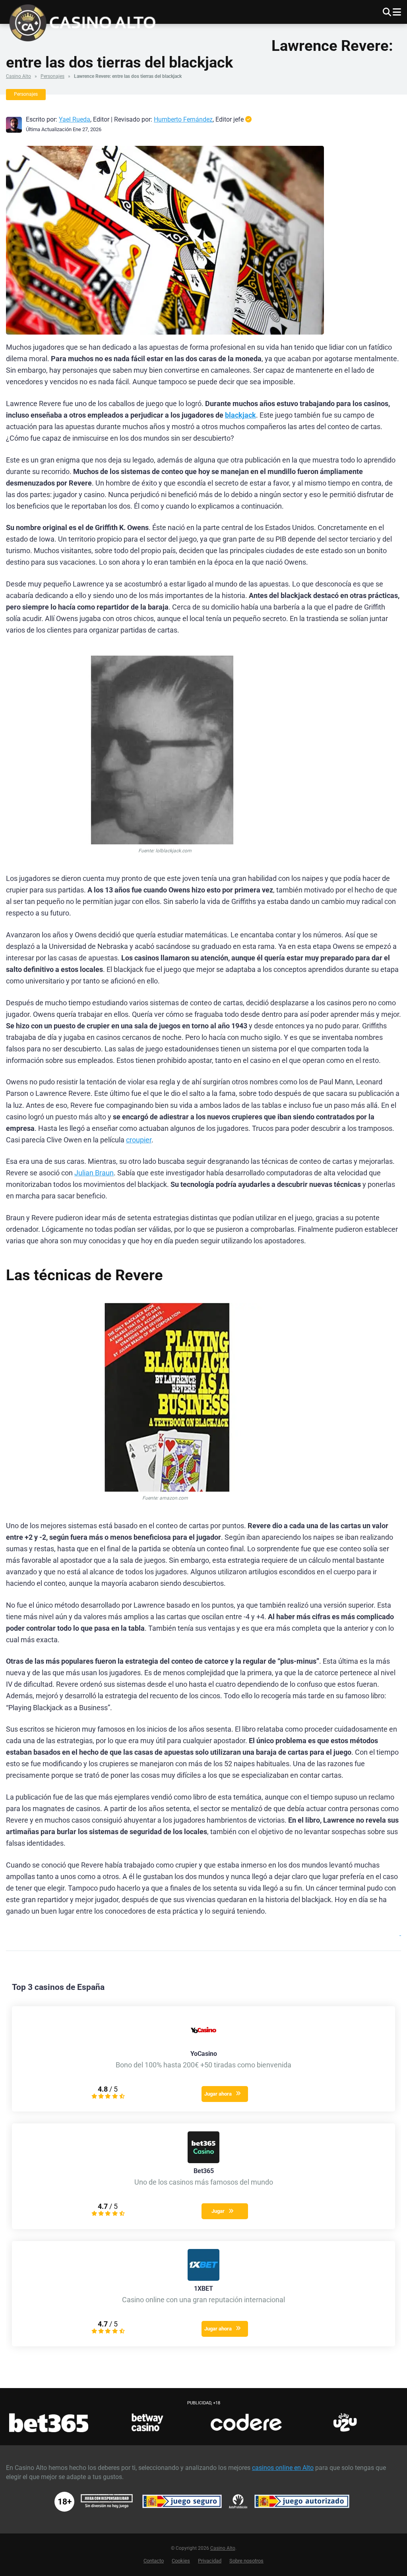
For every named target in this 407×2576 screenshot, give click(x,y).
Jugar (218, 2211)
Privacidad (210, 2561)
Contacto (154, 2561)
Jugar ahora (218, 2094)
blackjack (240, 415)
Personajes (52, 76)
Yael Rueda (75, 119)
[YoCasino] (203, 2044)
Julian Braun (94, 1173)
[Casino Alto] (86, 22)
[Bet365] (203, 2161)
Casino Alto (18, 76)
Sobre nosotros (246, 2561)
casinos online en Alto (283, 2468)
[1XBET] (203, 2279)
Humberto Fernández (183, 119)
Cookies (181, 2561)
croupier (139, 1140)
